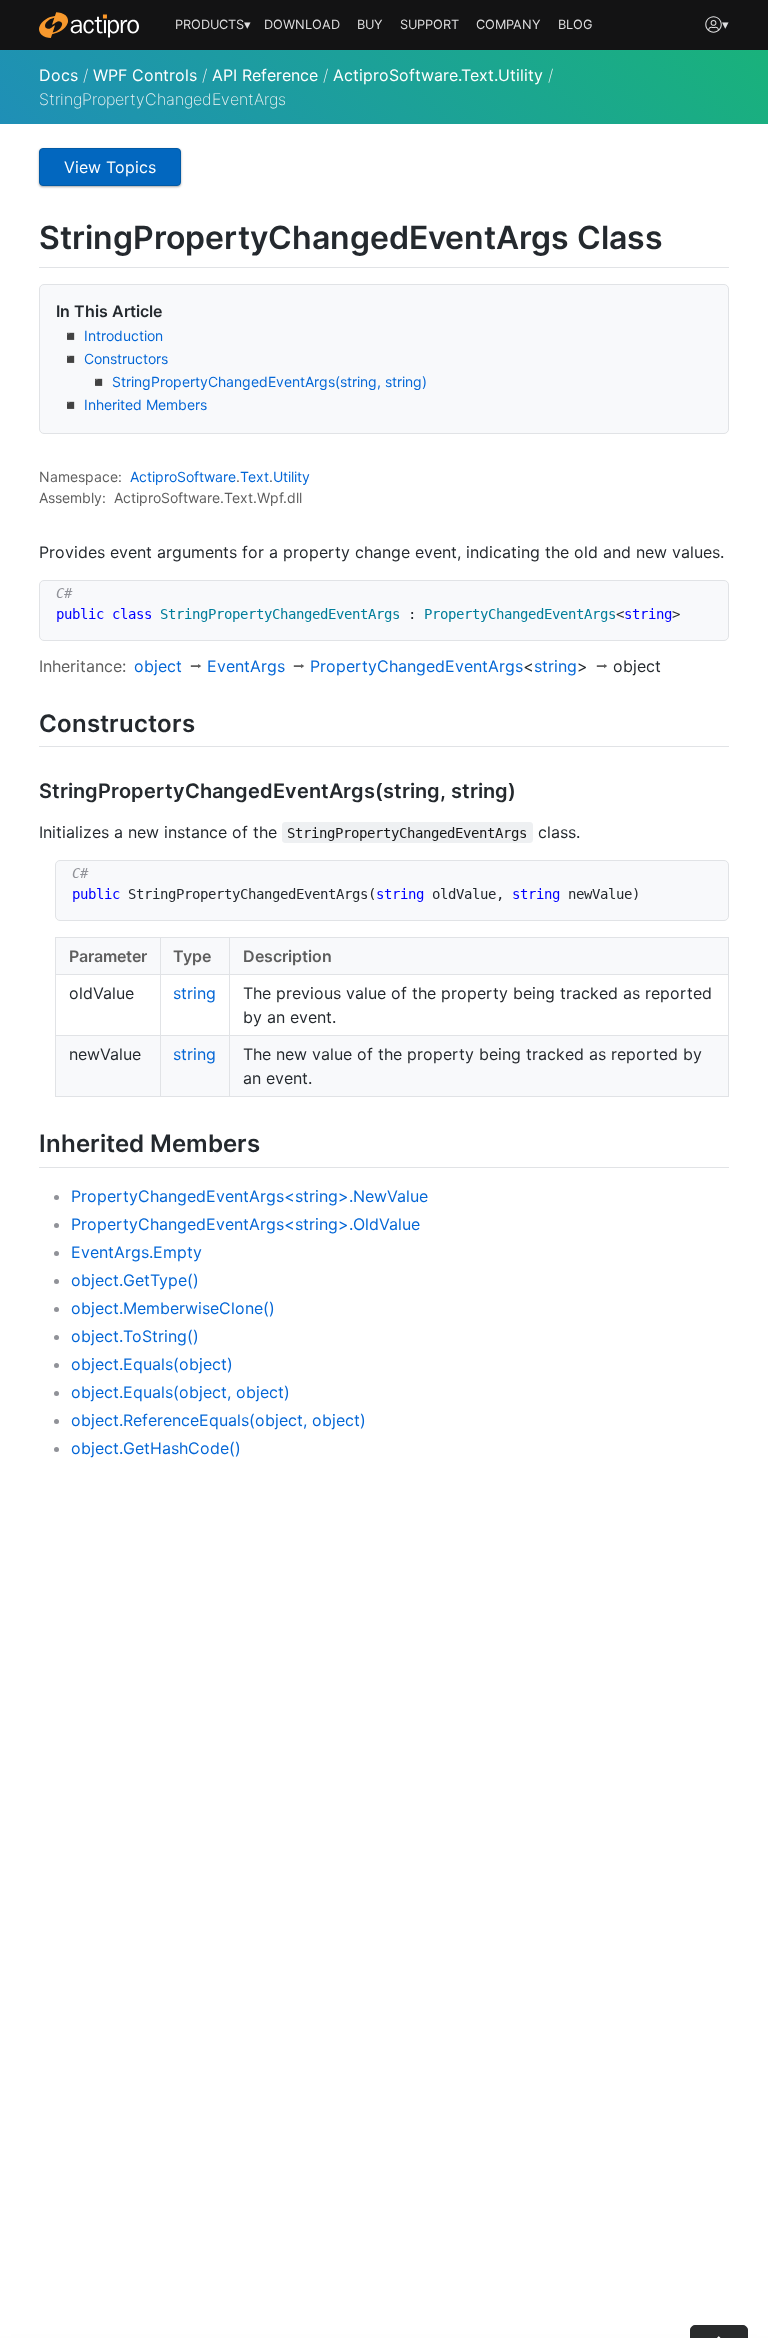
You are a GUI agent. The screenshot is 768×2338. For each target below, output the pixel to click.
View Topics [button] (110, 167)
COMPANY (508, 24)
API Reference (265, 75)
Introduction (123, 335)
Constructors (126, 358)
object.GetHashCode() (156, 1448)
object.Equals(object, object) (180, 1392)
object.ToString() (135, 1336)
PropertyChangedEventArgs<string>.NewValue (249, 1196)
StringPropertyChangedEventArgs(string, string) (269, 381)
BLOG (575, 24)
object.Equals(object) (152, 1364)
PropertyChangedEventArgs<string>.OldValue (245, 1224)
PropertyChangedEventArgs (416, 666)
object (158, 666)
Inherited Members (145, 404)
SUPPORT (429, 24)
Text (254, 476)
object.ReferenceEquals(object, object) (218, 1420)
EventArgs (246, 666)
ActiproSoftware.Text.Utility (438, 75)
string (555, 666)
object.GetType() (135, 1280)
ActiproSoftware (183, 476)
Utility (291, 476)
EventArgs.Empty (136, 1252)
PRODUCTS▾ (213, 24)
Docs (58, 75)
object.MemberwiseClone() (173, 1308)
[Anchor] (213, 721)
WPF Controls (145, 75)
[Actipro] (89, 25)
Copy (703, 598)
